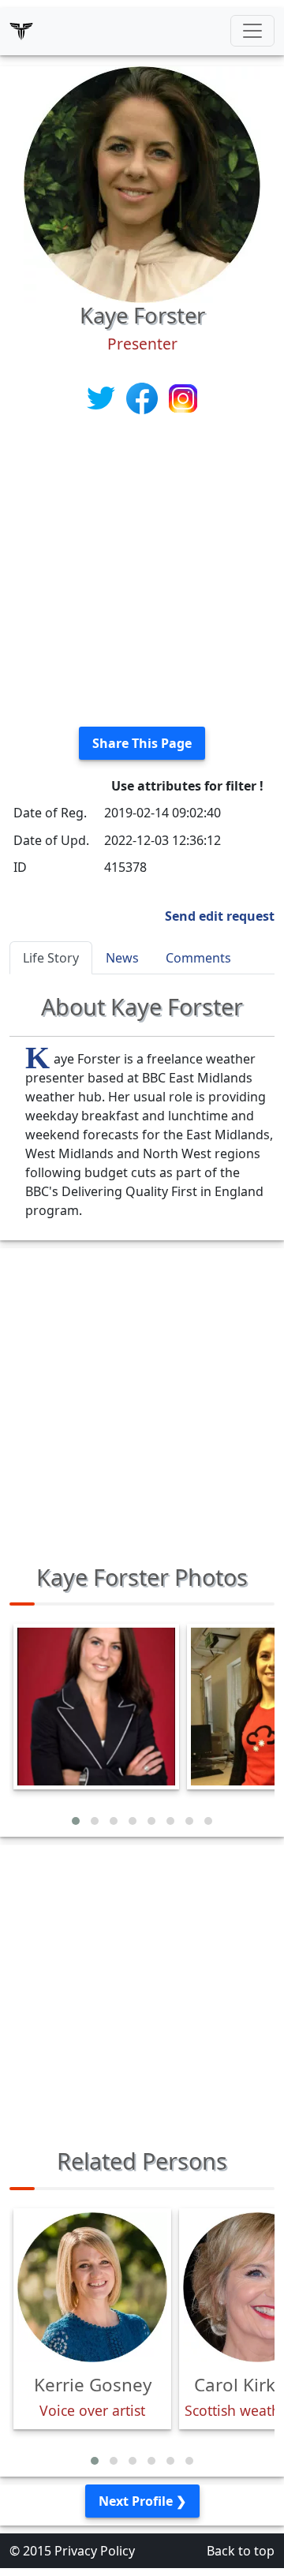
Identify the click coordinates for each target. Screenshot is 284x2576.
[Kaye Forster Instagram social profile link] (183, 397)
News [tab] (122, 958)
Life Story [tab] (51, 958)
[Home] (21, 31)
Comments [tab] (198, 958)
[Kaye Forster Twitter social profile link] (103, 397)
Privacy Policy (95, 2551)
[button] (76, 1821)
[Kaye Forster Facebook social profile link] (144, 397)
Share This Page (142, 743)
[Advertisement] (142, 572)
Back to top (241, 2551)
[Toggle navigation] (252, 31)
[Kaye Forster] (142, 183)
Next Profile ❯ (142, 2501)
